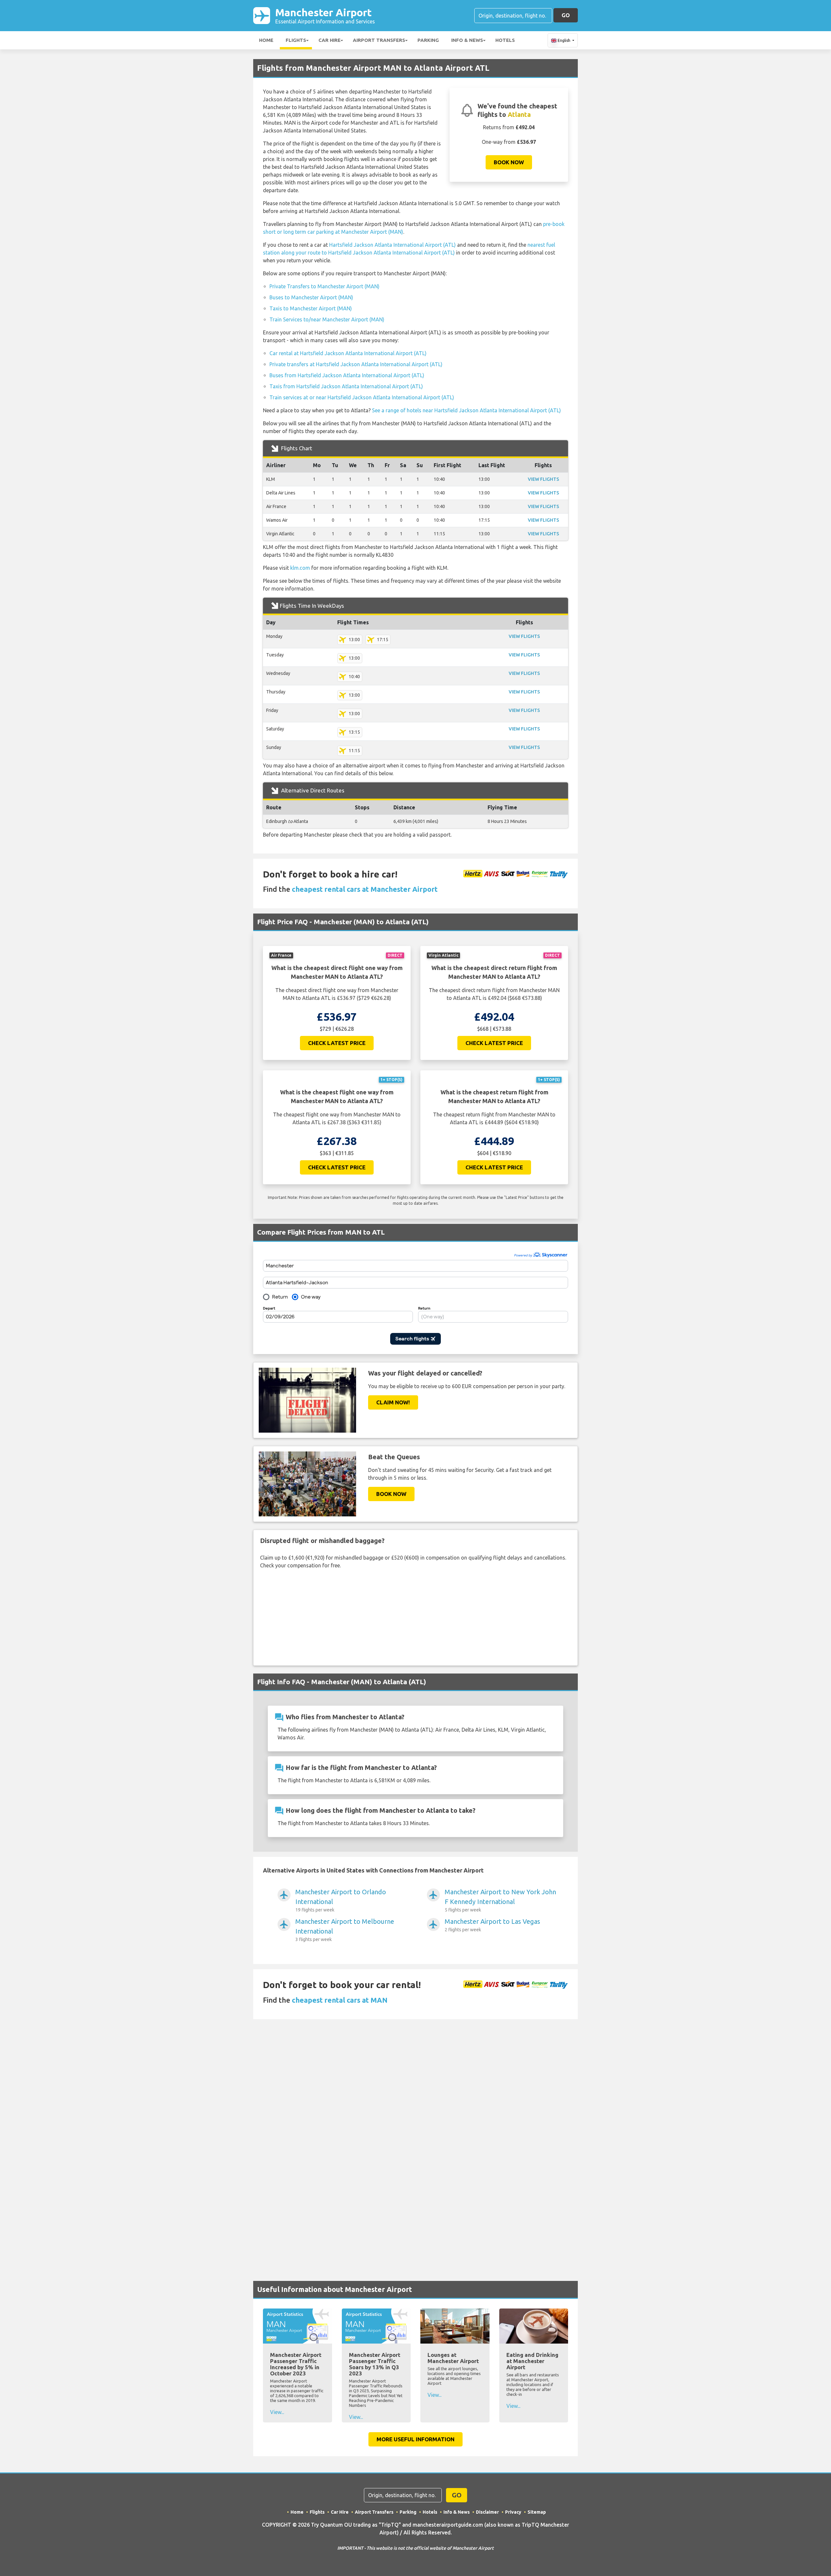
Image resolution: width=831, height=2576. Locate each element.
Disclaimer (487, 2512)
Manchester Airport (325, 15)
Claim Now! (393, 1402)
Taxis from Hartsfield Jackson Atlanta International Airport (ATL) (346, 386)
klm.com (300, 568)
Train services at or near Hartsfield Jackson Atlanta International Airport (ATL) (362, 397)
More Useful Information (415, 2439)
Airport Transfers (379, 40)
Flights (296, 40)
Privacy (513, 2512)
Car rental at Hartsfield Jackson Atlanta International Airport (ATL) (348, 353)
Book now (509, 162)
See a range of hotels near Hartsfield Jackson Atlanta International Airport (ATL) (466, 410)
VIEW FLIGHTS (543, 479)
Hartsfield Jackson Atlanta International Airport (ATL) (392, 245)
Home (266, 40)
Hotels (505, 40)
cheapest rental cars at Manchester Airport (365, 889)
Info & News (467, 40)
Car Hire (329, 40)
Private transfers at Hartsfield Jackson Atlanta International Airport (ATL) (356, 364)
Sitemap (537, 2512)
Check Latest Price (337, 1043)
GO (566, 15)
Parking (428, 40)
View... (277, 2412)
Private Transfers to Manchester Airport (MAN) (324, 286)
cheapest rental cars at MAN (340, 2000)
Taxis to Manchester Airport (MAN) (311, 308)
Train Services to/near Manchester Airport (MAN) (327, 319)
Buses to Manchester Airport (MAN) (311, 297)
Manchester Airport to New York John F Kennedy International (500, 1900)
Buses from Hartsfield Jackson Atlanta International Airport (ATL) (347, 375)
